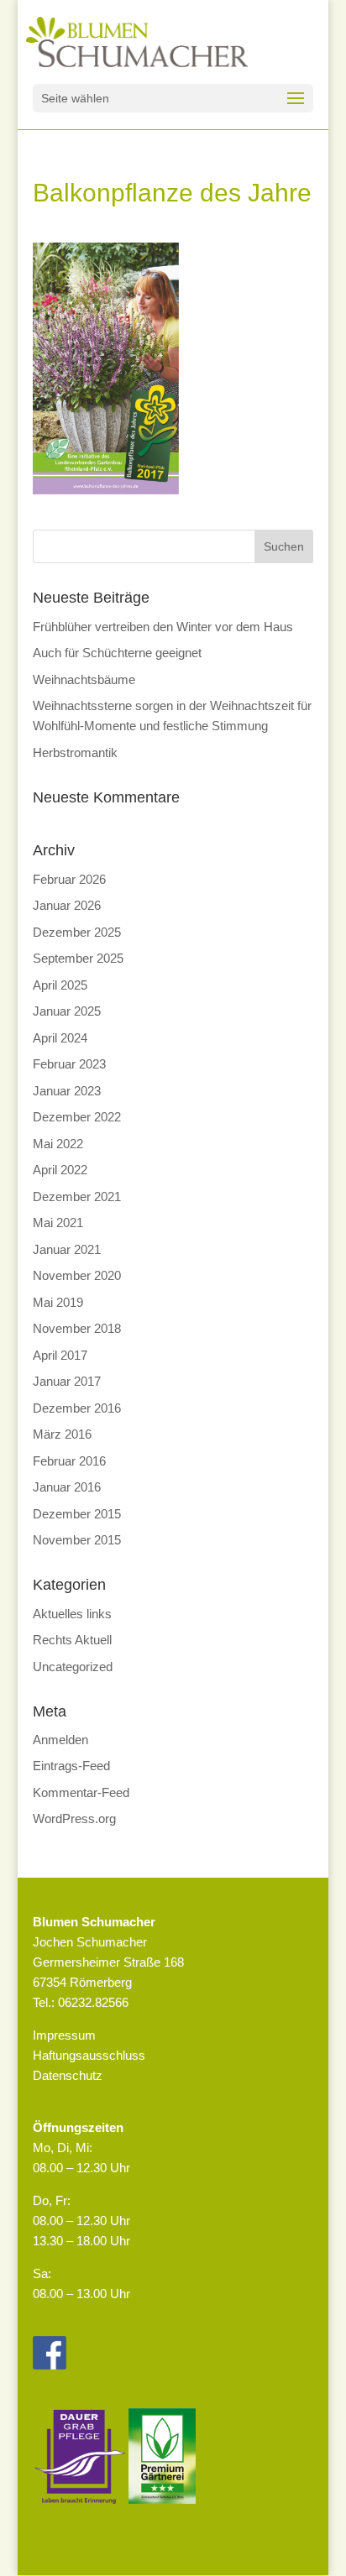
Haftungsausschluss (89, 2055)
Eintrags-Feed (71, 1766)
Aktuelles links (72, 1614)
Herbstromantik (75, 752)
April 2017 (60, 1355)
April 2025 (60, 985)
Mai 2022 (58, 1144)
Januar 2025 (67, 1011)
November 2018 (77, 1328)
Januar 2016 (67, 1487)
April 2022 (60, 1170)
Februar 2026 (69, 879)
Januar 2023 (67, 1091)
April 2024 (60, 1038)
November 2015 (77, 1540)
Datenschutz (68, 2075)
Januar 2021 (67, 1249)
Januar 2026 (67, 905)
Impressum (64, 2035)
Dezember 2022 (77, 1117)
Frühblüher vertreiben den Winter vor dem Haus (163, 627)
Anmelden (60, 1740)
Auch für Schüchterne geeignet (117, 653)
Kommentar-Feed (81, 1792)
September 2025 (78, 958)
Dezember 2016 (77, 1408)
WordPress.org (74, 1818)
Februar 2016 (69, 1461)
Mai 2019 (58, 1302)
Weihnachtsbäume (84, 679)
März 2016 (62, 1434)
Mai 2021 (58, 1223)
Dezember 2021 (77, 1197)
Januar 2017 (67, 1381)
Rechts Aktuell (72, 1640)
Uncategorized (73, 1667)
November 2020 (77, 1275)
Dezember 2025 (77, 932)
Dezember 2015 (77, 1514)
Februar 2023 (69, 1064)
